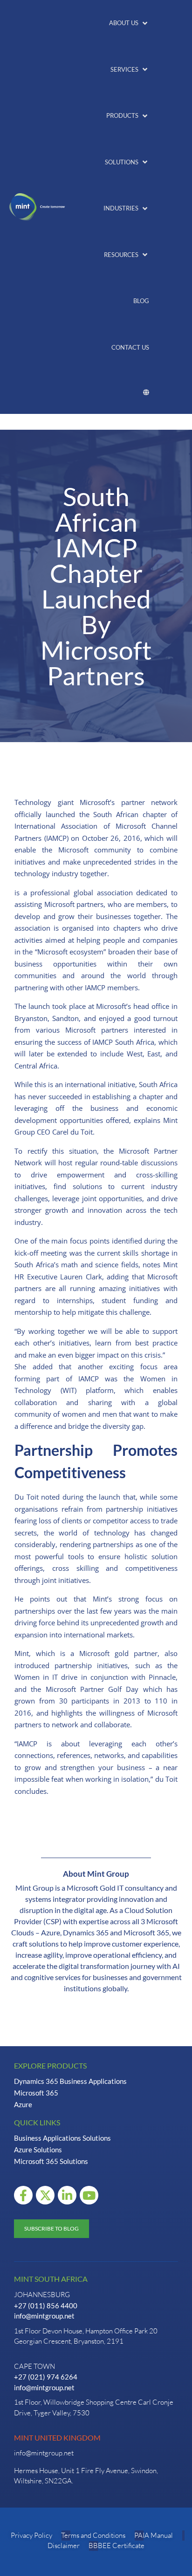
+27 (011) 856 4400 (46, 2306)
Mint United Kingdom (57, 2437)
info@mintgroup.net (44, 2316)
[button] (129, 23)
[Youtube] (89, 2195)
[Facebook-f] (23, 2195)
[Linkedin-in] (67, 2195)
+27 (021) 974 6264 (46, 2377)
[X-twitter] (45, 2195)
